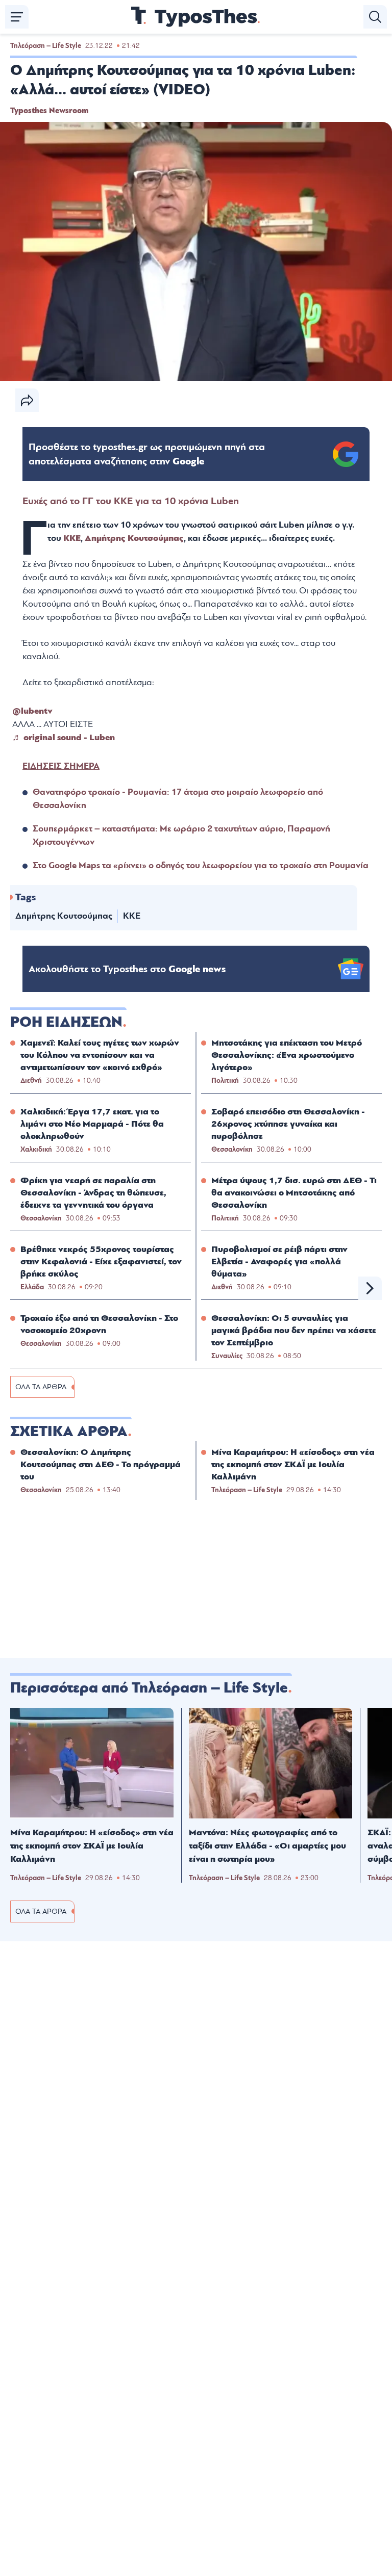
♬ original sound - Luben (64, 737)
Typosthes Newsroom (49, 111)
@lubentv (32, 711)
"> (147, 454)
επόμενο (370, 1288)
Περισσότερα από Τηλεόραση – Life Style (149, 1688)
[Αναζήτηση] (375, 17)
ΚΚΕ (72, 538)
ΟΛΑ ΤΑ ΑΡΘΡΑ (41, 1387)
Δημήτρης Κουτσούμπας (134, 538)
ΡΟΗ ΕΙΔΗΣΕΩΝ (66, 1022)
